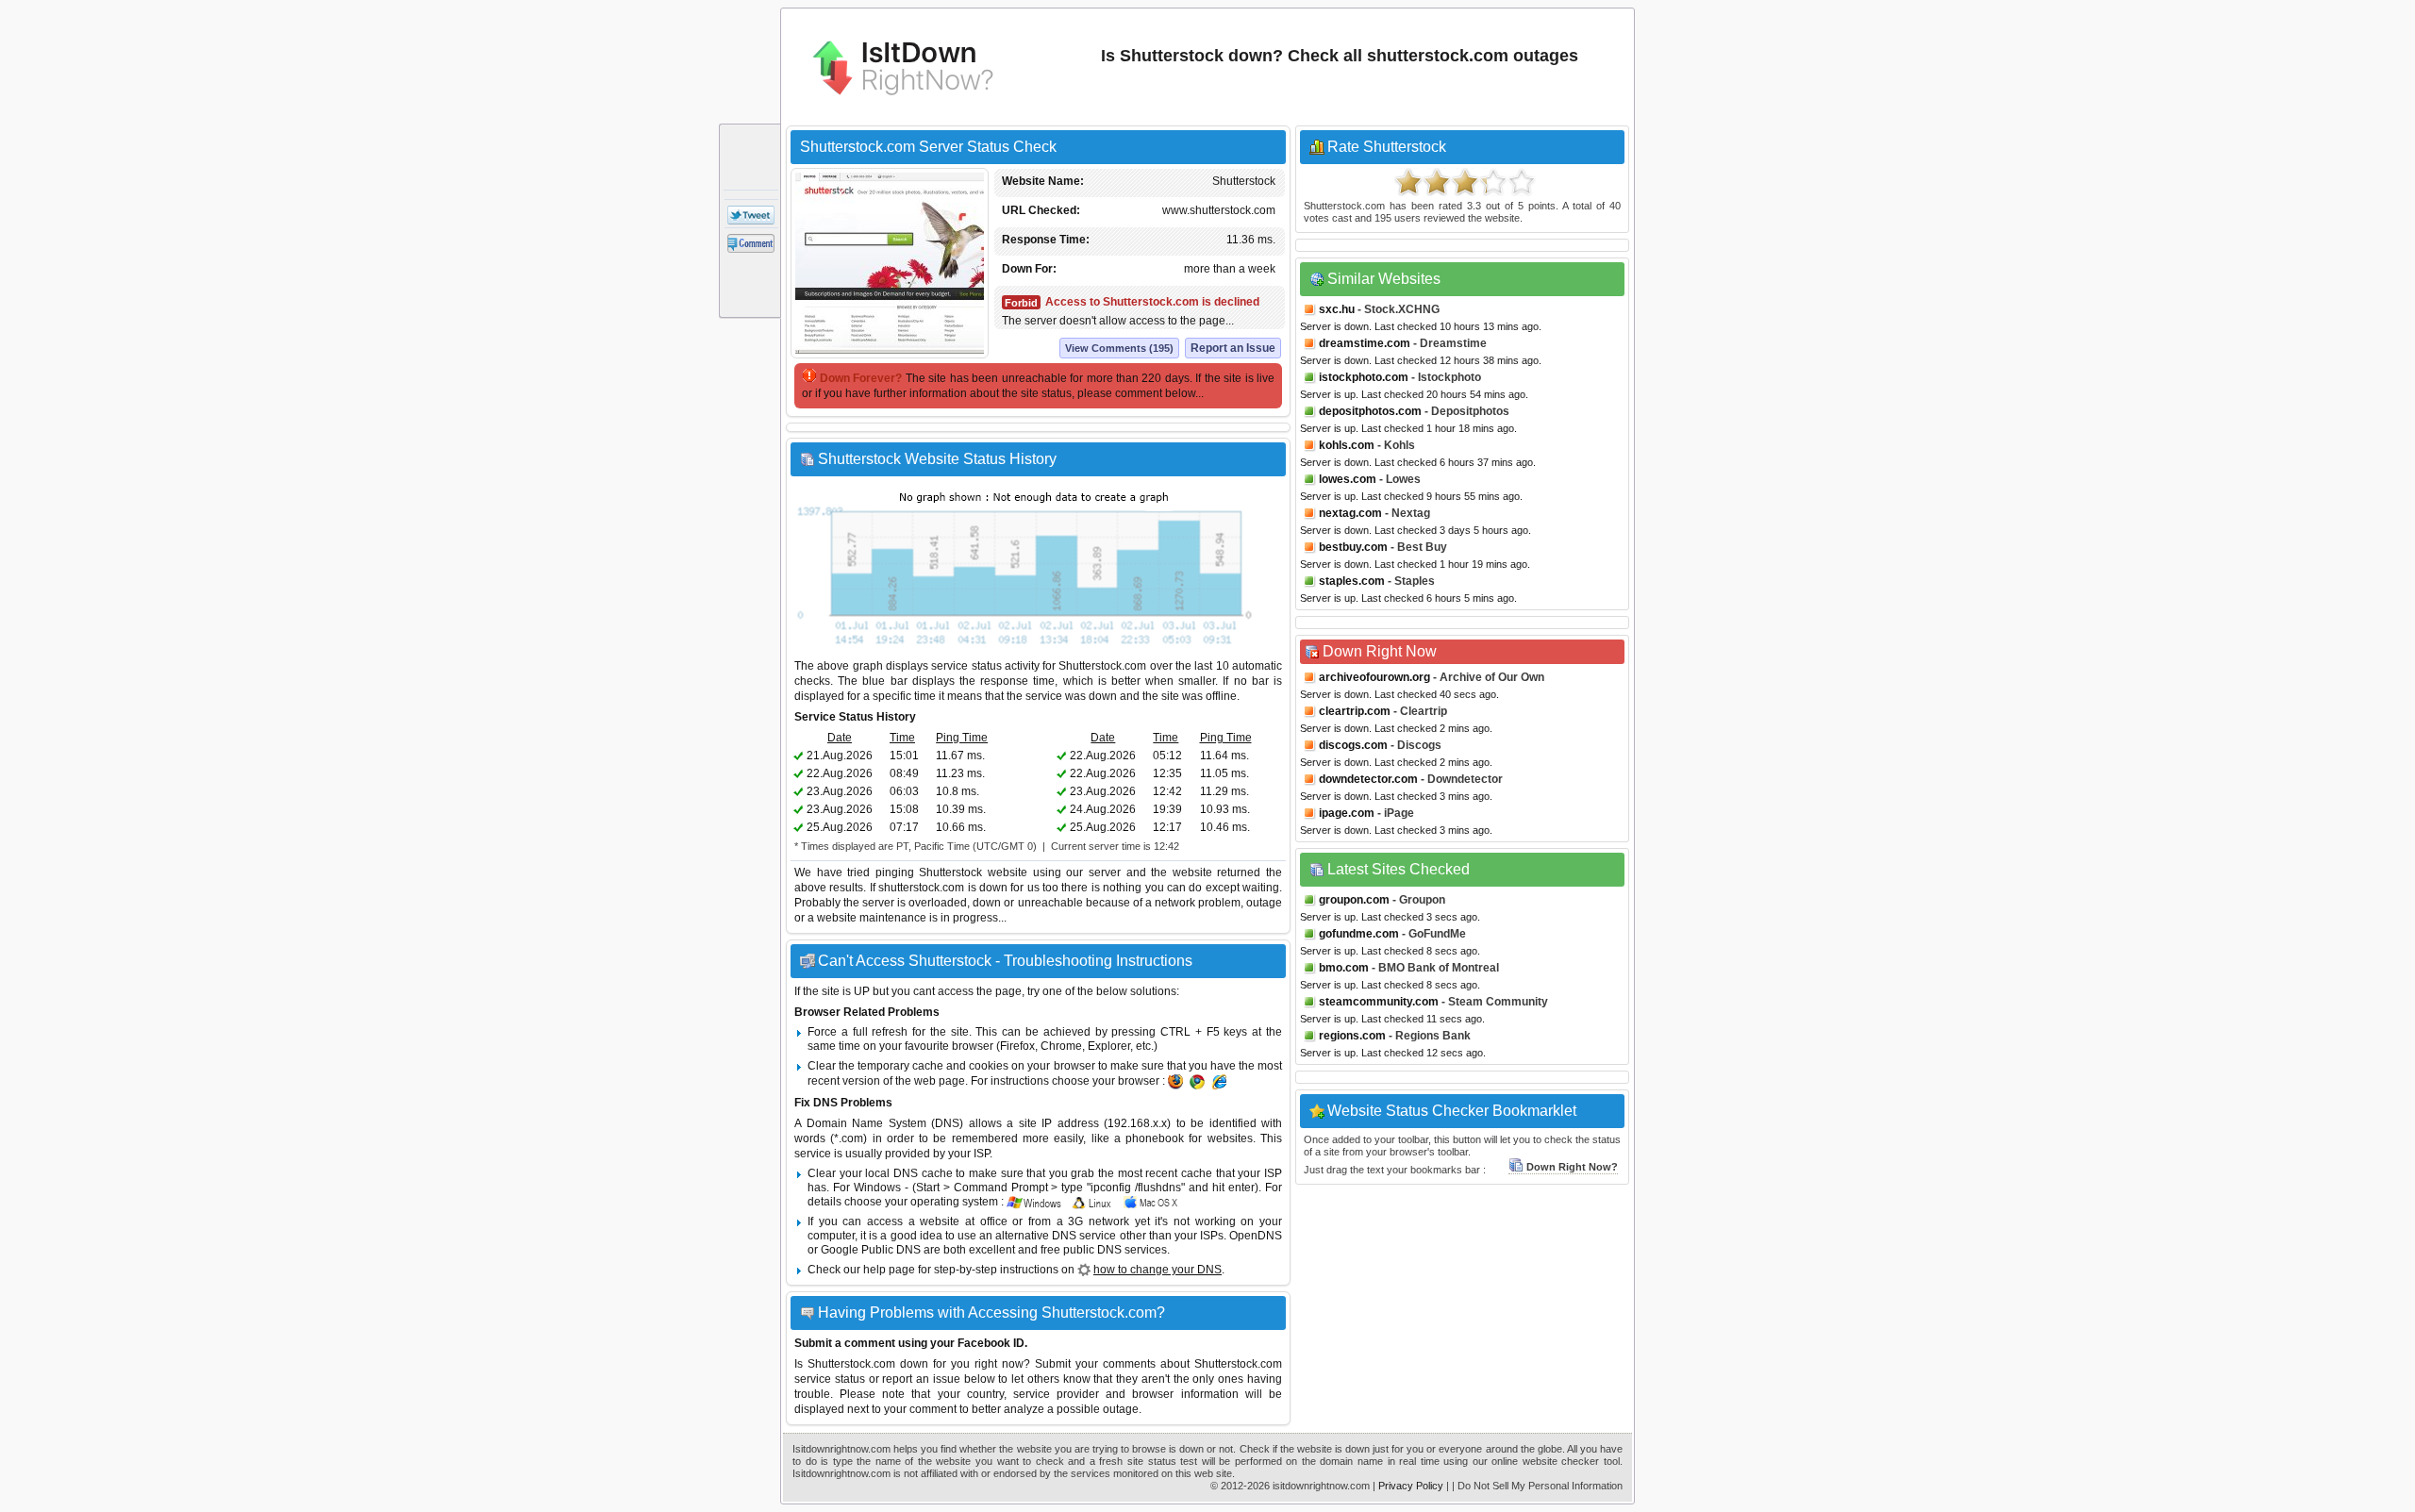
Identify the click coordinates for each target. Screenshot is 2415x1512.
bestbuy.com (1353, 547)
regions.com (1352, 1036)
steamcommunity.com (1379, 1002)
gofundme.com (1359, 934)
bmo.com (1344, 968)
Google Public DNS (871, 1250)
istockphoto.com (1364, 377)
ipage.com (1347, 813)
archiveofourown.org (1374, 677)
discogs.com (1353, 745)
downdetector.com (1368, 779)
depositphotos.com (1370, 411)
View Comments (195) (1119, 348)
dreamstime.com (1365, 343)
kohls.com (1347, 445)
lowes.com (1348, 479)
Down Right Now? (1572, 1167)
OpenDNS (1256, 1236)
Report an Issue (1233, 348)
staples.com (1352, 581)
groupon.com (1354, 900)
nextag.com (1350, 513)
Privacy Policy (1411, 1486)
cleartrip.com (1355, 711)
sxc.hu (1337, 309)
